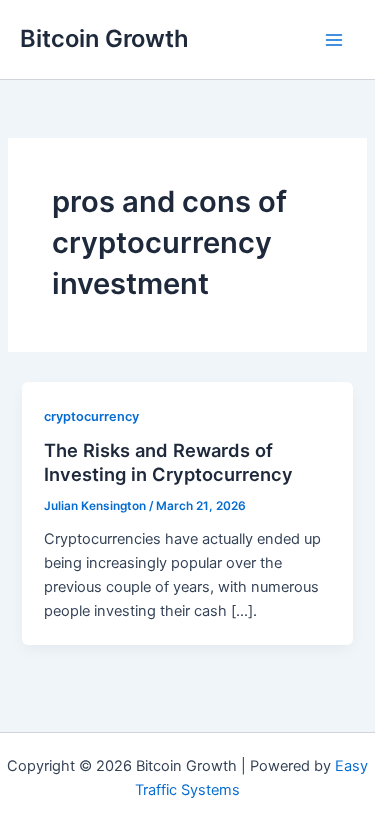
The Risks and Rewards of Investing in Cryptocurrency (168, 462)
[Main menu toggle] (334, 40)
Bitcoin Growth (104, 38)
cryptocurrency (91, 416)
